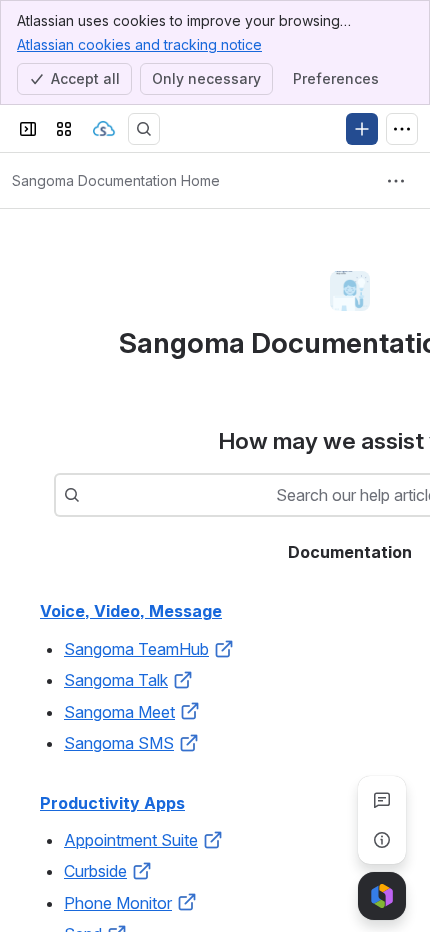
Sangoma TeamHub (136, 649)
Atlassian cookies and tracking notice (139, 44)
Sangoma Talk (116, 680)
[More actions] (396, 181)
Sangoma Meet (119, 712)
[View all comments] (382, 800)
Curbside (95, 871)
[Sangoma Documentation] (104, 129)
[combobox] (90, 495)
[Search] (144, 129)
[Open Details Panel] (382, 840)
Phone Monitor (118, 903)
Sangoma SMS (119, 743)
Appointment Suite (131, 840)
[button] (224, 649)
